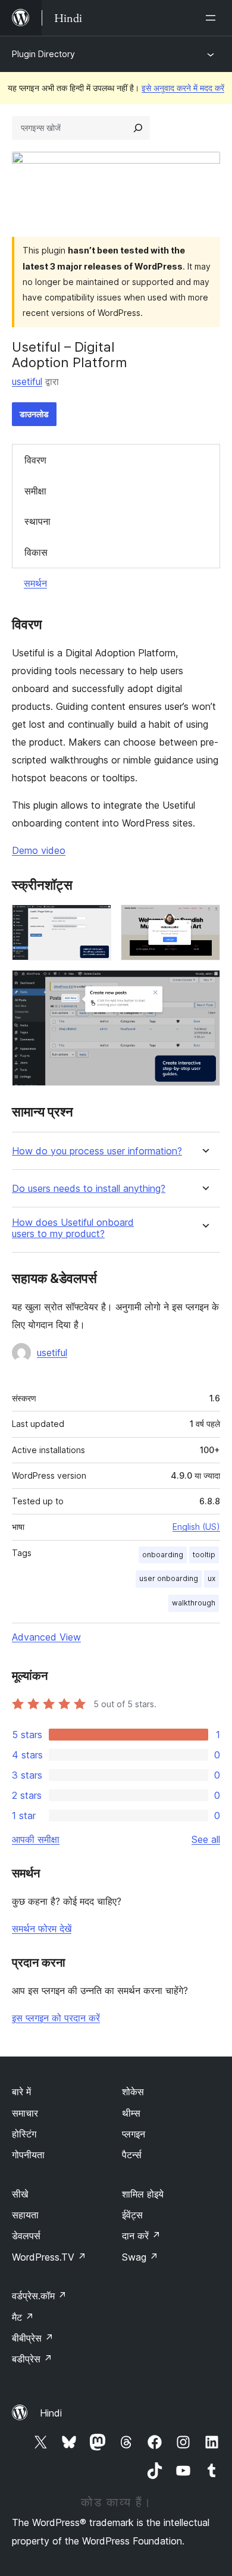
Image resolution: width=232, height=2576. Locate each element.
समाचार (25, 2113)
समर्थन (35, 583)
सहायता (25, 2215)
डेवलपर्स (26, 2236)
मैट (23, 2317)
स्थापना (37, 521)
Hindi (51, 2413)
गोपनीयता (28, 2155)
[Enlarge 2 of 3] (204, 921)
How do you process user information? (97, 1151)
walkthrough (194, 1603)
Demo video (39, 850)
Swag (140, 2257)
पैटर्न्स (132, 2155)
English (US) (196, 1527)
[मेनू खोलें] (213, 18)
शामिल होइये (143, 2194)
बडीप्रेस (32, 2359)
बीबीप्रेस (33, 2338)
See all (206, 1839)
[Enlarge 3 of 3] (204, 986)
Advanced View (46, 1637)
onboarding (163, 1555)
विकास (36, 552)
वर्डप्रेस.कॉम (39, 2296)
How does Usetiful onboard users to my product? (73, 1228)
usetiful (27, 381)
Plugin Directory (43, 54)
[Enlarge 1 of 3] (95, 921)
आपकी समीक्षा (36, 1839)
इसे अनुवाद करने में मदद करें (183, 88)
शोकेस (133, 2092)
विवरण (35, 460)
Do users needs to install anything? (89, 1189)
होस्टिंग (24, 2134)
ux (211, 1578)
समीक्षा (35, 491)
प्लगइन (134, 2134)
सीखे (20, 2194)
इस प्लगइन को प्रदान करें (56, 2018)
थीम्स (131, 2113)
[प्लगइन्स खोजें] (138, 128)
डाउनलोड (34, 414)
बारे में (21, 2092)
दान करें (141, 2236)
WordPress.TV (49, 2257)
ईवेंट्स (132, 2215)
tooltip (204, 1555)
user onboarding (169, 1578)
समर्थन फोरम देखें (42, 1929)
